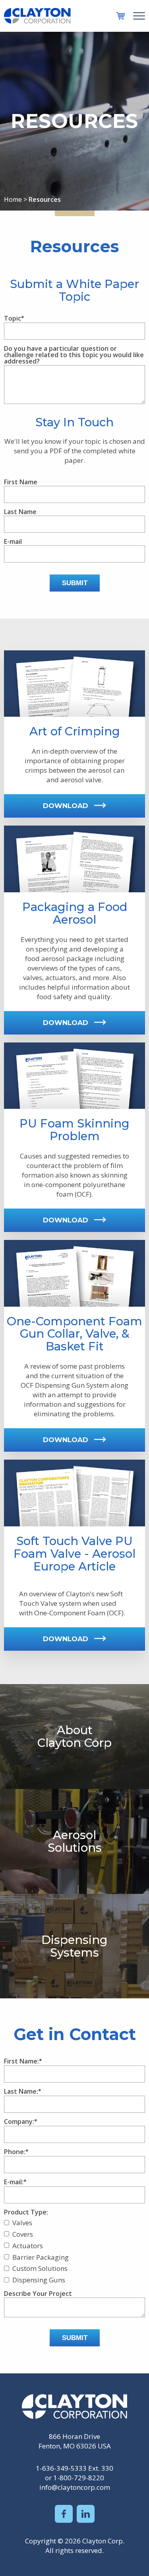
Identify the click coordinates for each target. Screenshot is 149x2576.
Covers (23, 2234)
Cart (121, 16)
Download (66, 806)
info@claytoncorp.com (75, 2487)
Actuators (28, 2246)
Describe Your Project (38, 2294)
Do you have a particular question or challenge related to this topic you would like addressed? (74, 355)
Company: (19, 2122)
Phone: (15, 2152)
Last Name (20, 512)
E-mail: (14, 2182)
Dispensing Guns (39, 2280)
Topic (13, 319)
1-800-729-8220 (79, 2478)
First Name (21, 482)
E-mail (13, 542)
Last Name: (21, 2092)
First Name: (21, 2062)
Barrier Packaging (41, 2257)
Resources (45, 199)
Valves (22, 2223)
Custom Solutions (40, 2268)
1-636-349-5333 (61, 2468)
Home (13, 199)
